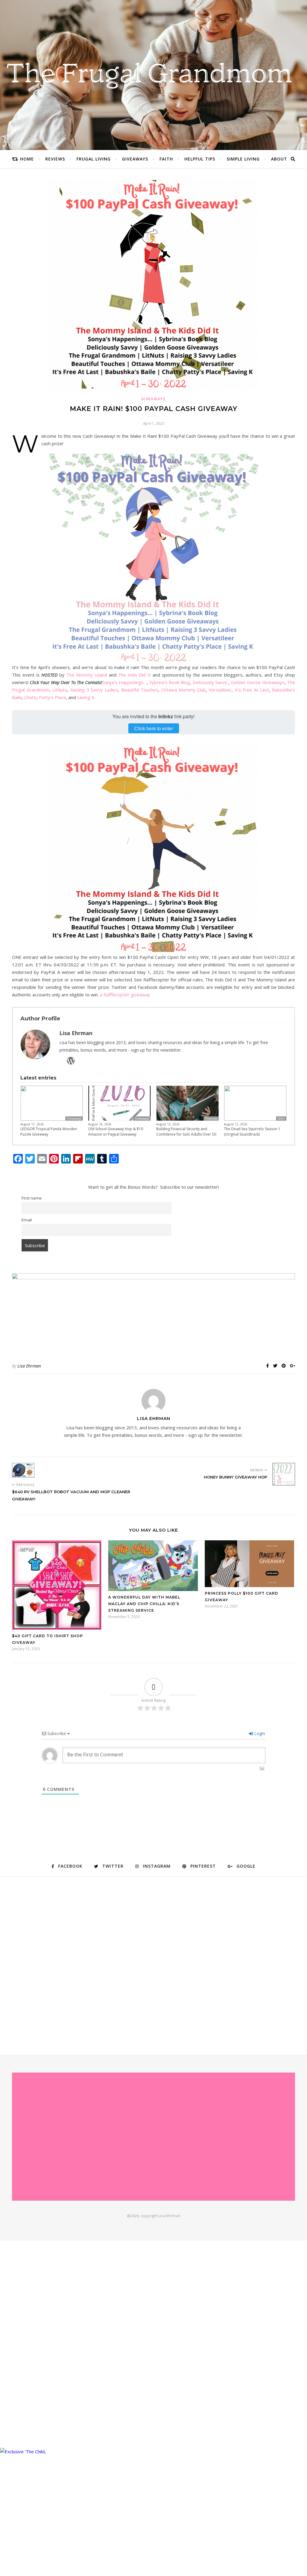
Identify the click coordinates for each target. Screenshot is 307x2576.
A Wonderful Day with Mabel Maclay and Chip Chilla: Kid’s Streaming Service (144, 1604)
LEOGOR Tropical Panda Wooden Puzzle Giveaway (49, 1132)
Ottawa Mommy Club (183, 690)
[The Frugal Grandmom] (153, 2137)
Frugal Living (94, 159)
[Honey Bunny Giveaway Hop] (284, 1474)
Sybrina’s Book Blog (170, 682)
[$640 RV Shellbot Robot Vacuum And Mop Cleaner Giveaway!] (23, 1470)
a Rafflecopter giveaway (125, 995)
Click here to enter (154, 728)
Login (259, 1733)
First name (32, 1198)
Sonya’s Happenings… (124, 682)
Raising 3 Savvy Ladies (94, 690)
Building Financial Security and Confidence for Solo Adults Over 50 (186, 1132)
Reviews (55, 159)
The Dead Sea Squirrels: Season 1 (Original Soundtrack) (252, 1132)
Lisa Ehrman (29, 1366)
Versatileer (220, 690)
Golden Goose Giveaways (258, 682)
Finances (211, 1118)
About (279, 159)
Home (27, 159)
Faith (166, 159)
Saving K (86, 697)
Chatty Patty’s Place (45, 697)
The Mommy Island (87, 675)
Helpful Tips (200, 159)
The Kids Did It (134, 675)
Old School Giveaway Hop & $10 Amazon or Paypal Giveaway (116, 1132)
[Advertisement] (54, 1963)
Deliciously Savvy (210, 682)
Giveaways (135, 159)
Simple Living (243, 159)
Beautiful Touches (140, 690)
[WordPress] (71, 1061)
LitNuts (60, 690)
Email (27, 1220)
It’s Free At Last (252, 690)
